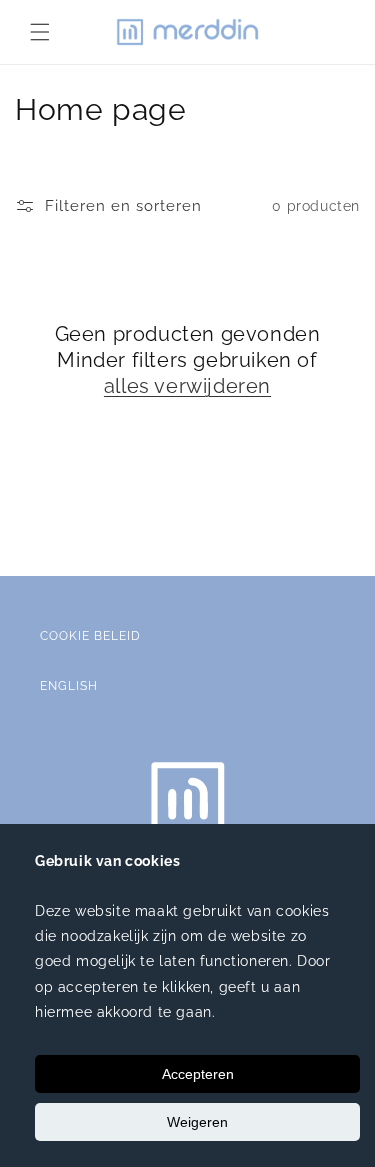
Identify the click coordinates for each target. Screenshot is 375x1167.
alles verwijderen (187, 386)
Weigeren (197, 1122)
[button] (40, 32)
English (69, 686)
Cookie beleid (90, 636)
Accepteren (198, 1074)
